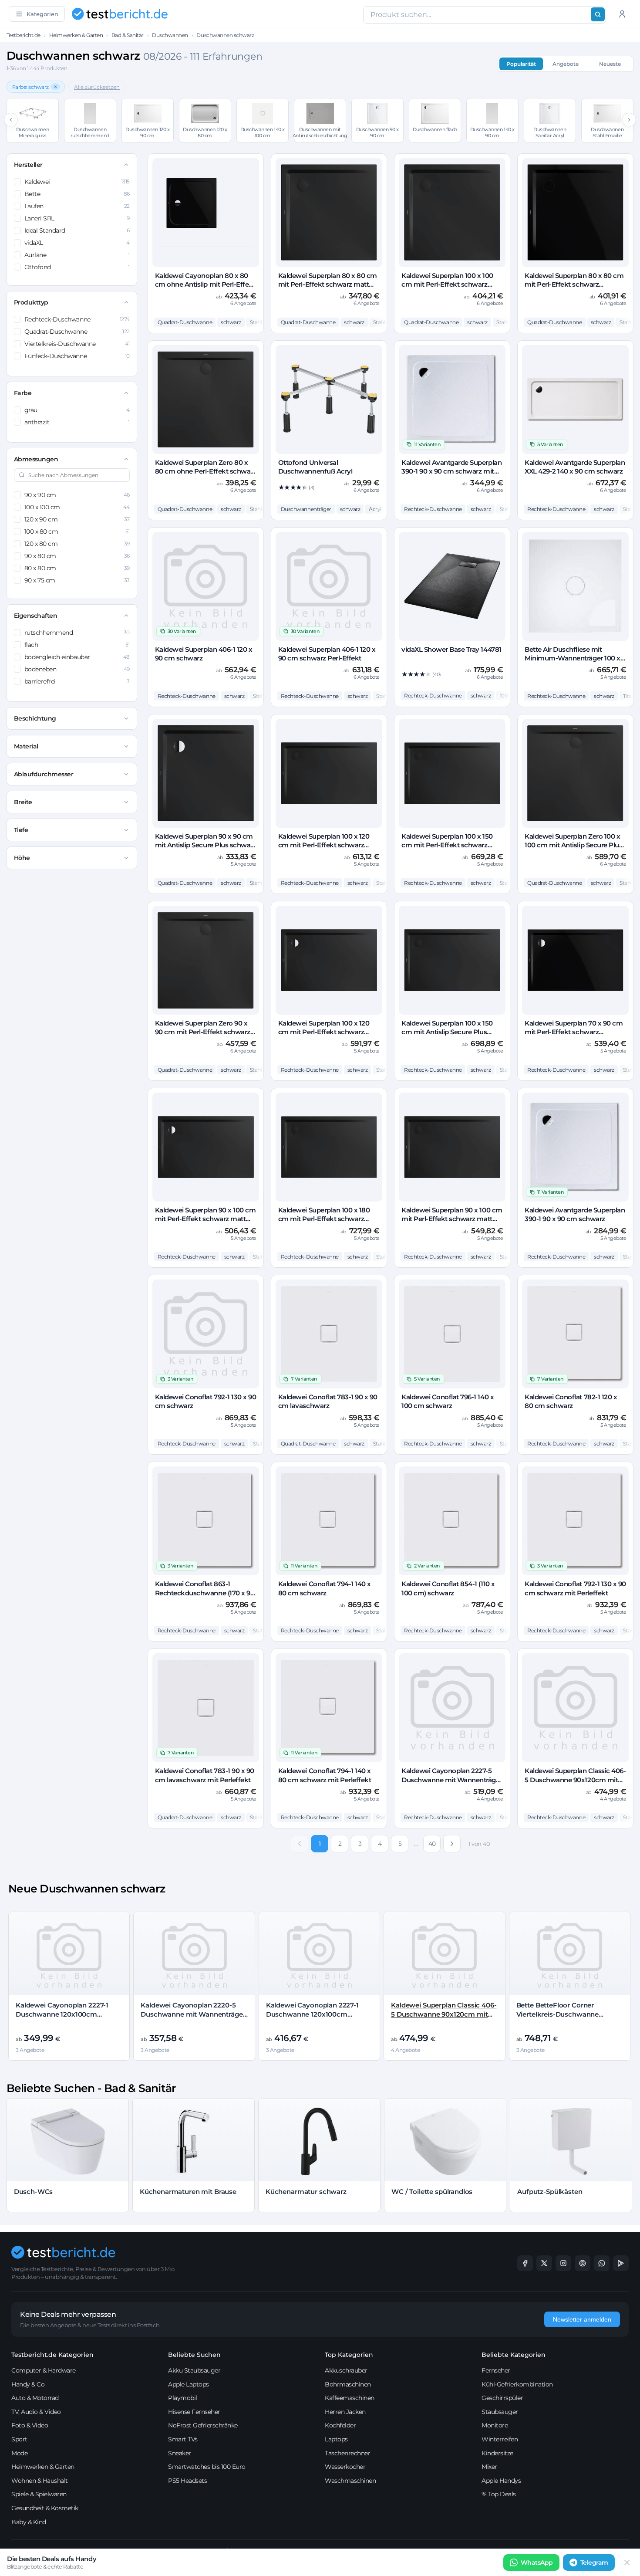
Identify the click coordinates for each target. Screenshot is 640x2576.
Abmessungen (36, 459)
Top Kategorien (349, 2355)
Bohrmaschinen (348, 2384)
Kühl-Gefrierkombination (517, 2384)
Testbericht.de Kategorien (52, 2355)
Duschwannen (170, 35)
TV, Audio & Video (36, 2412)
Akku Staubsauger (194, 2370)
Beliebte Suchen (194, 2355)
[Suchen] (598, 14)
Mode (19, 2453)
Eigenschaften (36, 616)
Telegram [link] (594, 2562)
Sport (19, 2439)
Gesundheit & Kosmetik (45, 2508)
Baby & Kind (29, 2522)
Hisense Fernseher (194, 2412)
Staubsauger (500, 2412)
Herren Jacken (345, 2412)
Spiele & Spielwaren (39, 2494)
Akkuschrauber (346, 2370)
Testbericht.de (24, 35)
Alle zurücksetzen (97, 87)
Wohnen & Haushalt (40, 2481)
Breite (23, 802)
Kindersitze (497, 2453)
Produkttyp (31, 302)
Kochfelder (340, 2425)
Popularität (521, 64)
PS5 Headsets (187, 2481)
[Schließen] (627, 2562)
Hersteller (28, 165)
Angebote (566, 64)
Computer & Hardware (44, 2370)
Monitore (495, 2425)
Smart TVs (183, 2439)
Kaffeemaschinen (350, 2398)
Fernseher (496, 2370)
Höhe (22, 858)
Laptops (336, 2439)
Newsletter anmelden (582, 2319)
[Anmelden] (622, 14)
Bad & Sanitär (128, 35)
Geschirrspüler (502, 2398)
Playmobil (183, 2398)
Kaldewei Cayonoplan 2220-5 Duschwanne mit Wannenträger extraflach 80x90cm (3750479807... (193, 2018)
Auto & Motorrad (35, 2398)
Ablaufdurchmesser (44, 774)
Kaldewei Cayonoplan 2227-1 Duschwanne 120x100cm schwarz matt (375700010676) (64, 2014)
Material (26, 746)
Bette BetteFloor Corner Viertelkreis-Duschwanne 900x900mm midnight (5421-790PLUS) (564, 2018)
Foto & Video (30, 2425)
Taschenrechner (347, 2453)
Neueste (610, 64)
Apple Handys (501, 2481)
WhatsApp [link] (537, 2562)
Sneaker (180, 2453)
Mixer (489, 2467)
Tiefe (21, 830)
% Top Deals (499, 2494)
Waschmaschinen (350, 2481)
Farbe (23, 393)
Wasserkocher (345, 2467)
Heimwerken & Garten (76, 35)
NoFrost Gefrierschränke (203, 2425)
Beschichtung (35, 718)
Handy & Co (28, 2384)
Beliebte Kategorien (514, 2355)
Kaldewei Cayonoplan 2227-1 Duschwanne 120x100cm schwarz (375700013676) (312, 2014)
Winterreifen (500, 2439)
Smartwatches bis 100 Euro (207, 2467)
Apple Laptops (189, 2384)
